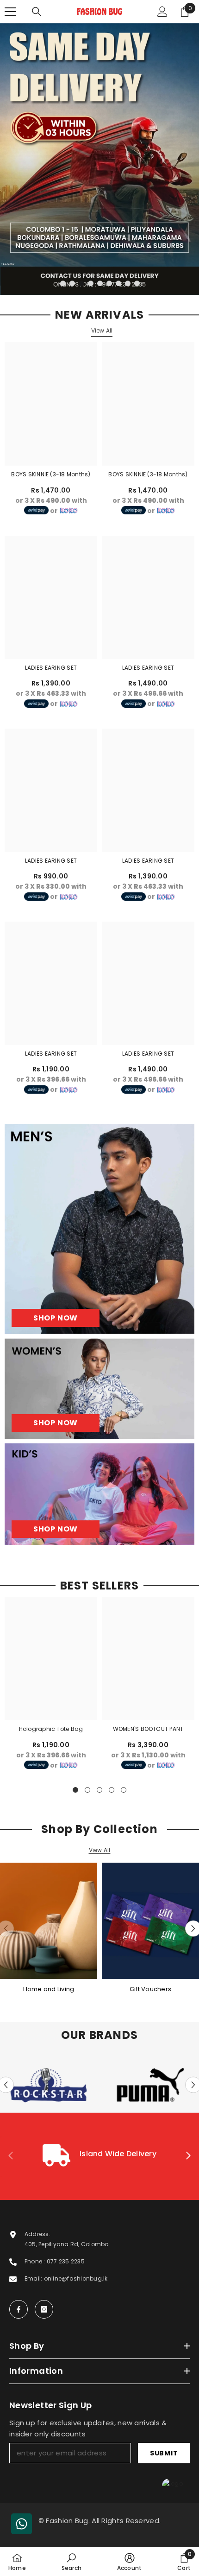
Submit (164, 2453)
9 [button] (137, 283)
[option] (99, 159)
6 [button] (109, 283)
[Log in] (162, 12)
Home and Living (49, 1989)
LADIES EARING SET (51, 668)
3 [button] (81, 283)
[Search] (37, 12)
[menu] (10, 12)
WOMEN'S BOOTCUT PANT (148, 1729)
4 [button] (91, 283)
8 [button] (128, 283)
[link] (99, 2156)
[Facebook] (19, 2309)
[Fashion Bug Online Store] (49, 1921)
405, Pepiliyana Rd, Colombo (66, 2244)
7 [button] (118, 283)
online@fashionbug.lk (76, 2278)
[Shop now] (99, 1389)
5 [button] (100, 283)
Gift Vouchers (150, 1989)
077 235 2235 (66, 2261)
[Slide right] (188, 2156)
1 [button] (63, 283)
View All (102, 330)
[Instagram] (44, 2309)
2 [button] (72, 283)
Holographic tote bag (51, 1729)
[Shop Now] (99, 1229)
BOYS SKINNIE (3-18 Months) (51, 474)
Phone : (36, 2261)
